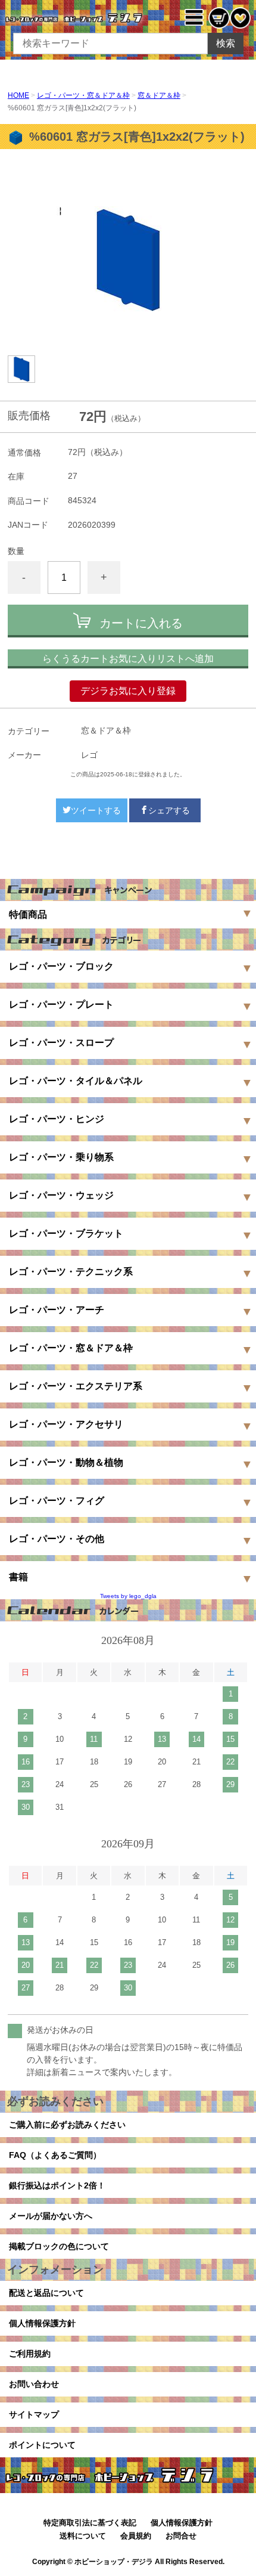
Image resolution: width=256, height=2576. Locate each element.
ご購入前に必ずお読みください (67, 2125)
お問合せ (181, 2536)
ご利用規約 (30, 2354)
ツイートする (96, 810)
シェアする (169, 810)
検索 (226, 43)
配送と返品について (46, 2293)
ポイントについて (42, 2445)
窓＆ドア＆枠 (159, 95)
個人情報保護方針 (42, 2323)
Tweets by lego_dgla (128, 1596)
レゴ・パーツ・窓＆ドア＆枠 (83, 95)
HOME (18, 95)
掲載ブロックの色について (59, 2246)
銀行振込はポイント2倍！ (57, 2185)
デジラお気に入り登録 (128, 691)
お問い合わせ (34, 2384)
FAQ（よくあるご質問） (55, 2155)
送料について (83, 2536)
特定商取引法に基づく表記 (90, 2523)
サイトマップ (34, 2414)
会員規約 (136, 2536)
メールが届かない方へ (51, 2216)
